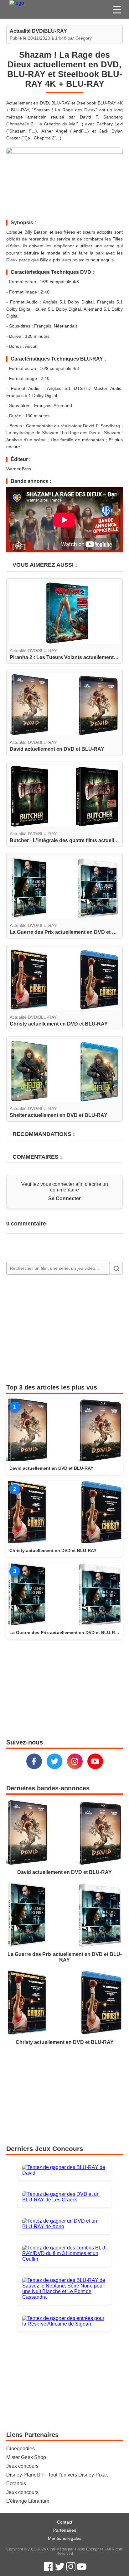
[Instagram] (75, 1761)
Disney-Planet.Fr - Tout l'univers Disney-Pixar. (57, 2475)
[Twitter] (54, 1761)
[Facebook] (34, 1761)
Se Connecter (64, 1198)
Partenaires (65, 2530)
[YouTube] (95, 1761)
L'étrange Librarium (28, 2501)
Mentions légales (65, 2538)
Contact (65, 2522)
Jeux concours (22, 2466)
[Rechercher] (116, 1268)
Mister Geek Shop (26, 2457)
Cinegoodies (21, 2449)
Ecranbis (16, 2484)
